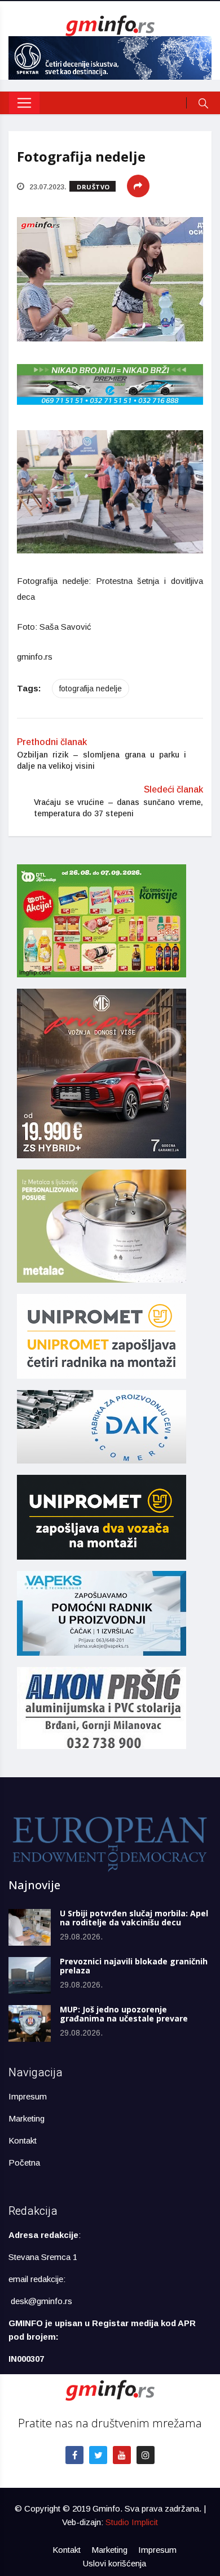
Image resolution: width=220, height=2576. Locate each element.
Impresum (28, 2096)
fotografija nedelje (91, 689)
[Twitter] (98, 2455)
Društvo (93, 187)
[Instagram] (146, 2455)
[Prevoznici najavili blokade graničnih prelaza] (30, 1975)
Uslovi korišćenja (115, 2563)
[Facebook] (74, 2455)
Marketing (27, 2118)
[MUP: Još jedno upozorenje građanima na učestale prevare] (30, 2023)
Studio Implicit (132, 2522)
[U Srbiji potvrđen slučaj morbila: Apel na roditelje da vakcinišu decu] (30, 1927)
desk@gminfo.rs (41, 2301)
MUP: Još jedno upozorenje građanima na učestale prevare (124, 2014)
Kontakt (23, 2140)
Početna (24, 2162)
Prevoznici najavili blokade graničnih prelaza (134, 1966)
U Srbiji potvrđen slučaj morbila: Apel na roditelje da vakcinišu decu (134, 1918)
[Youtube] (122, 2455)
